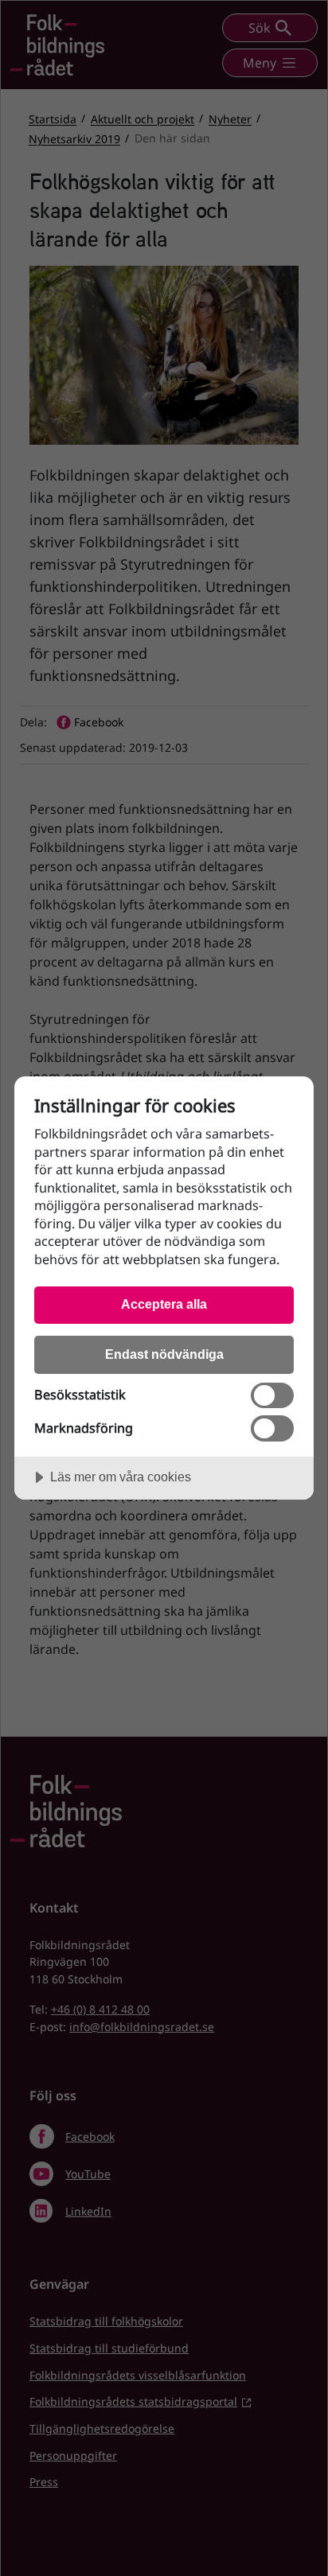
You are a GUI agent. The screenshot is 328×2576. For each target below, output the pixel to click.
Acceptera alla (164, 1304)
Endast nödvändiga (164, 1354)
